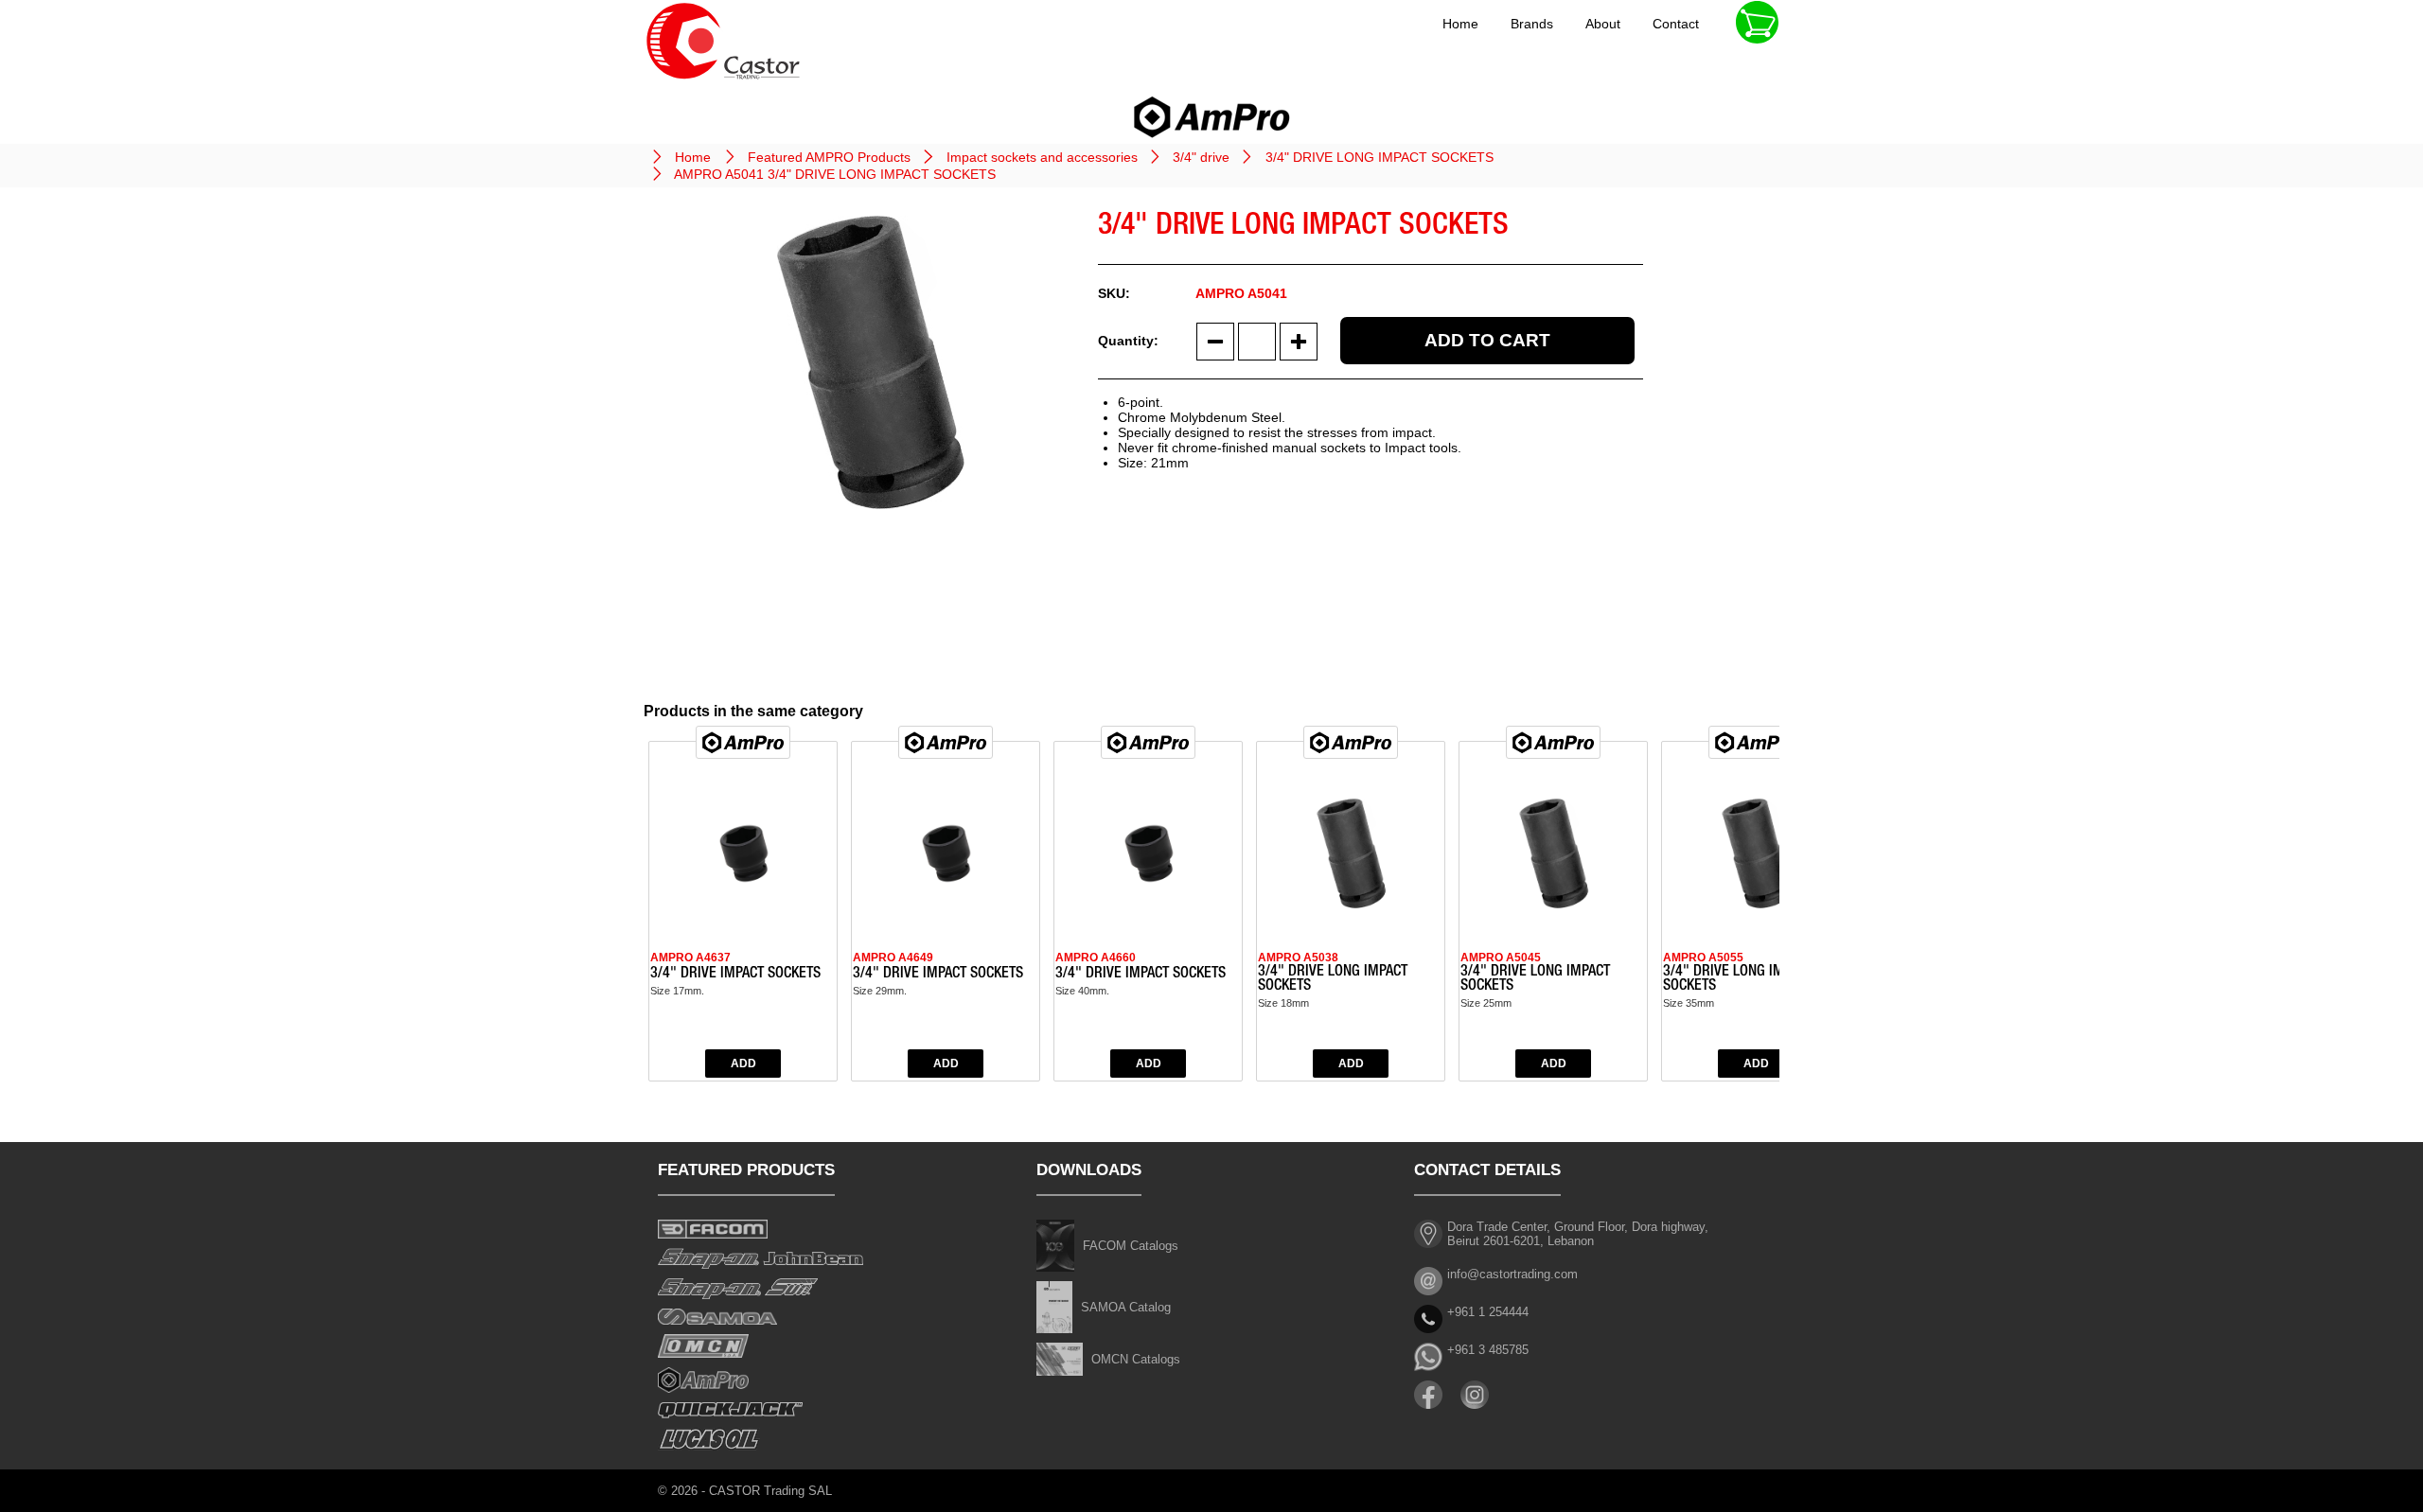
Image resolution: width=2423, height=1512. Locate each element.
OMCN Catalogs (1136, 1359)
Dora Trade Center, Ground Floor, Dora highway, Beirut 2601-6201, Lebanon (1578, 1234)
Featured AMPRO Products (829, 157)
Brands (1532, 24)
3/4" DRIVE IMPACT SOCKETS (735, 975)
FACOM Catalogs (1131, 1246)
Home (1460, 24)
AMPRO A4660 (1096, 958)
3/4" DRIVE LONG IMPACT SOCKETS (1380, 157)
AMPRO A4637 (690, 958)
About (1603, 24)
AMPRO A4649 (893, 958)
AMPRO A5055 (1703, 958)
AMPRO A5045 (1501, 958)
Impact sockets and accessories (1042, 157)
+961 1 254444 (1488, 1312)
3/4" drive (1201, 157)
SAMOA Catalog (1126, 1307)
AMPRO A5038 (1298, 958)
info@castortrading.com (1512, 1274)
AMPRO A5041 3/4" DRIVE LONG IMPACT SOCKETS (835, 174)
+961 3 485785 (1488, 1350)
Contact (1676, 24)
